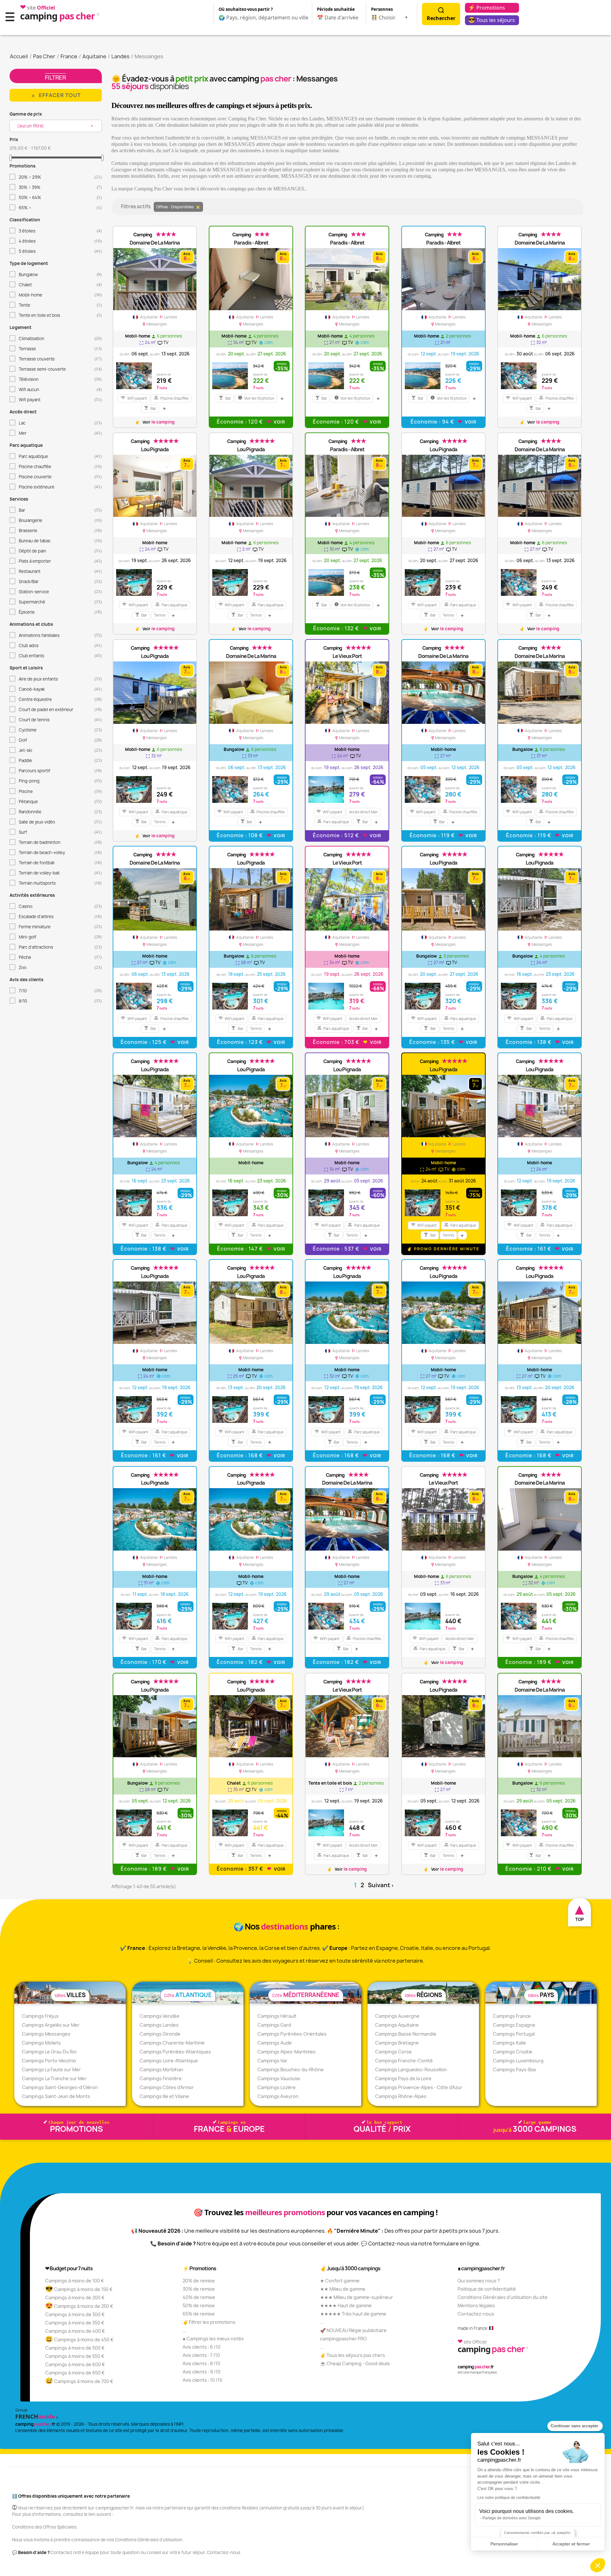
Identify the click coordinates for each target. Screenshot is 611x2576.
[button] (598, 2565)
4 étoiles (60, 241)
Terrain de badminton (60, 842)
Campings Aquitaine (397, 2025)
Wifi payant (60, 400)
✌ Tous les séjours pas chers (353, 2355)
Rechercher (441, 18)
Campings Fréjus (40, 2016)
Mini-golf (60, 937)
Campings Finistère (161, 2078)
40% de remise (199, 2297)
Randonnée (60, 812)
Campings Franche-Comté (404, 2061)
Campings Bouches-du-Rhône (291, 2069)
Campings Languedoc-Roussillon (411, 2069)
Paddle (60, 760)
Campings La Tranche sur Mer (54, 2078)
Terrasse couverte (60, 359)
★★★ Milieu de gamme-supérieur (357, 2297)
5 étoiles (60, 251)
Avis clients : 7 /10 (201, 2355)
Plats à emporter (60, 561)
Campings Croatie (513, 2052)
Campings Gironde (160, 2034)
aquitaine (149, 317)
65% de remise (199, 2314)
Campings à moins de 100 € (75, 2281)
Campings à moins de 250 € (79, 2306)
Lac (60, 423)
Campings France (512, 2016)
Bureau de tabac (60, 541)
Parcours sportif (60, 771)
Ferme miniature (60, 927)
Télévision (60, 379)
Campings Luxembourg (518, 2061)
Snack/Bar (60, 582)
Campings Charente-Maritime (172, 2043)
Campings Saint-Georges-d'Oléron (60, 2087)
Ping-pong (60, 781)
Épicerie (60, 612)
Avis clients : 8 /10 (201, 2363)
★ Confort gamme (340, 2281)
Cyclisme (60, 730)
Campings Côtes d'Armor (167, 2087)
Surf (60, 832)
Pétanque (60, 802)
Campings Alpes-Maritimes (287, 2052)
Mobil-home (60, 295)
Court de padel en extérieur (60, 710)
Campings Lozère (277, 2087)
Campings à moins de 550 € (75, 2356)
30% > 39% (60, 187)
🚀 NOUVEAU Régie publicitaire (353, 2330)
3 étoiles (60, 231)
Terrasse (60, 349)
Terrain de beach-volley (60, 853)
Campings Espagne (514, 2025)
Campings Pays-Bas (515, 2069)
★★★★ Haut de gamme (346, 2305)
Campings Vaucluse (279, 2078)
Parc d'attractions (60, 947)
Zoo (60, 967)
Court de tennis (60, 720)
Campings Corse (393, 2052)
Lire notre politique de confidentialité (509, 2498)
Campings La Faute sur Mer (51, 2069)
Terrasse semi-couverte (60, 369)
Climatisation (60, 339)
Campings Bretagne (397, 2043)
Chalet (60, 285)
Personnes (382, 9)
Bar (60, 510)
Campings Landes (159, 2025)
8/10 (60, 1001)
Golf (60, 740)
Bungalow (60, 275)
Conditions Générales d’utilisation (149, 2540)
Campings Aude (275, 2043)
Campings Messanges (46, 2034)
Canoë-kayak (60, 689)
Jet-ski (60, 750)
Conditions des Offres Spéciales (44, 2527)
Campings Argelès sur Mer (51, 2025)
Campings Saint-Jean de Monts (56, 2096)
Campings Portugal (514, 2034)
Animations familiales (60, 635)
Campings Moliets (41, 2043)
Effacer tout (56, 95)
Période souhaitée (336, 9)
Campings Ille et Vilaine (164, 2096)
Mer (60, 433)
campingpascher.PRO (344, 2339)
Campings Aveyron (278, 2096)
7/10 (60, 991)
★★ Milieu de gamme (343, 2289)
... (185, 2330)
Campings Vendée (160, 2016)
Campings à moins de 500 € (75, 2348)
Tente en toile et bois (60, 315)
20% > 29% (60, 177)
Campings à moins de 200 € (75, 2298)
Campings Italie (509, 2043)
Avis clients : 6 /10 (202, 2347)
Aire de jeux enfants (60, 679)
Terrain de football (60, 863)
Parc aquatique (60, 456)
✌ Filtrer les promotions (209, 2322)
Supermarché (60, 602)
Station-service (60, 592)
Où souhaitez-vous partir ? (246, 9)
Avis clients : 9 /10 (202, 2372)
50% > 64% (60, 197)
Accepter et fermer (571, 2544)
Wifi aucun (60, 389)
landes (168, 317)
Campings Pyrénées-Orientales (292, 2034)
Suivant (381, 1885)
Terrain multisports (60, 883)
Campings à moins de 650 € (75, 2373)
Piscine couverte (60, 477)
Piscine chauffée (60, 467)
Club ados (60, 646)
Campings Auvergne (397, 2016)
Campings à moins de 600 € (75, 2364)
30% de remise (199, 2289)
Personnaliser (504, 2544)
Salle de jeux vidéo (60, 822)
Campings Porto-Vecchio (49, 2061)
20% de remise (199, 2281)
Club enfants (60, 656)
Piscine (60, 791)
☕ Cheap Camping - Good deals (355, 2363)
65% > (60, 208)
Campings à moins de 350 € (75, 2323)
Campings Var (272, 2061)
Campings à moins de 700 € (79, 2381)
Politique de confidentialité (487, 2289)
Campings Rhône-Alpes (401, 2096)
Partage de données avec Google (512, 2518)
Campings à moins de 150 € (79, 2289)
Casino (60, 906)
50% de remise (199, 2305)
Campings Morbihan (162, 2069)
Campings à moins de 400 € (75, 2331)
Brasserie (60, 531)
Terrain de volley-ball (60, 873)
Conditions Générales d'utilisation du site (503, 2297)
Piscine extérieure (60, 487)
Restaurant (60, 571)
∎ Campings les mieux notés (213, 2339)
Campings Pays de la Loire (403, 2078)
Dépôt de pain (60, 551)
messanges (155, 324)
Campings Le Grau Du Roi (49, 2052)
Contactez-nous (476, 2314)
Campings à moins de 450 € (79, 2340)
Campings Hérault (277, 2016)
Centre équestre (60, 699)
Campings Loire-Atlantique (169, 2061)
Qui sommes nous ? (479, 2281)
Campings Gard (274, 2025)
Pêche (60, 957)
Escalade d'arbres (60, 917)
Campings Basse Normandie (406, 2034)
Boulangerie (60, 520)
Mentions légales (476, 2305)
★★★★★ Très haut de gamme (353, 2314)
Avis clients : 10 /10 (203, 2380)
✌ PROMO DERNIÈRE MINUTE (443, 1249)
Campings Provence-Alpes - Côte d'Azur (419, 2087)
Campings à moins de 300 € (75, 2314)
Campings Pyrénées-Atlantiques (175, 2052)
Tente (60, 305)
